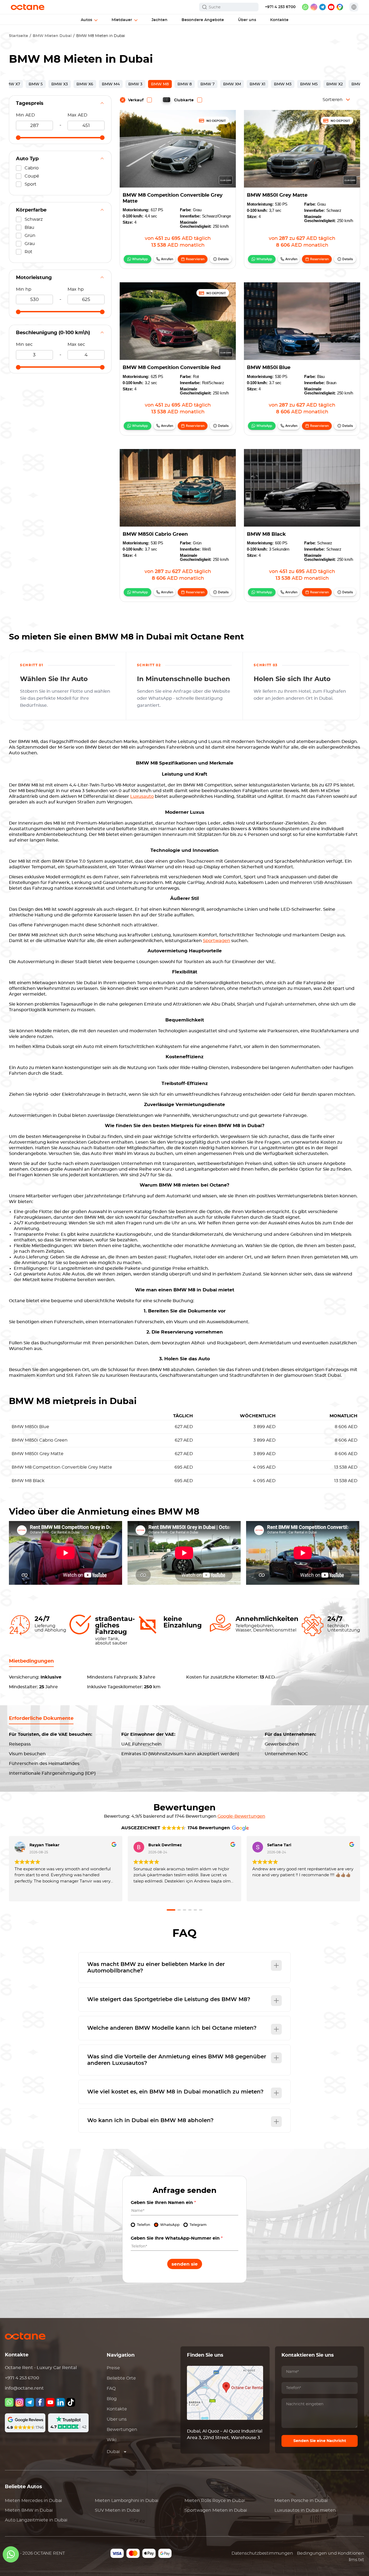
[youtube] (331, 7)
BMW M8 (160, 84)
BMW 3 (135, 84)
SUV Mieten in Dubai (117, 2510)
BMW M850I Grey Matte (277, 195)
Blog (112, 2399)
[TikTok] (71, 2402)
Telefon (144, 2225)
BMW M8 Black (266, 534)
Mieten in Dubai (33, 2501)
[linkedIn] (61, 2402)
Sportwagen (217, 941)
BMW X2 (335, 84)
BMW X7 (12, 84)
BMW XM (232, 84)
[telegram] (323, 7)
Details (223, 259)
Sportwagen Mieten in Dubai (216, 2510)
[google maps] (340, 7)
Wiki (112, 2440)
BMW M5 (309, 84)
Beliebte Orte (121, 2378)
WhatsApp (140, 259)
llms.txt (356, 2560)
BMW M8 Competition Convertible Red (172, 368)
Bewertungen (122, 2430)
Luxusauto (142, 796)
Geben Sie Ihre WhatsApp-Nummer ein (177, 2238)
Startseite (19, 36)
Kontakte (117, 2409)
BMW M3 (283, 84)
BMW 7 (207, 84)
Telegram (198, 2225)
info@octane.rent (24, 2388)
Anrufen (167, 259)
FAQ (111, 2389)
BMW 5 (36, 84)
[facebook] (40, 2402)
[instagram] (314, 7)
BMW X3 (60, 84)
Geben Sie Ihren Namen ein (163, 2203)
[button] (171, 1910)
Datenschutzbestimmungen (262, 2553)
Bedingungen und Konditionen (331, 2553)
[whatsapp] (305, 7)
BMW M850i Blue (269, 368)
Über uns (117, 2419)
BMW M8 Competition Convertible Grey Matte (173, 198)
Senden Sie (185, 2264)
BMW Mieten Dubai (52, 36)
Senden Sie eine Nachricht (320, 2441)
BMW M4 (111, 84)
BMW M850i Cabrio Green (155, 534)
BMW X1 (257, 84)
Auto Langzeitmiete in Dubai (36, 2520)
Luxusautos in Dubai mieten (305, 2510)
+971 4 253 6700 (280, 7)
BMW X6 (85, 84)
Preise (113, 2368)
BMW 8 (185, 84)
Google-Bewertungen (241, 1816)
